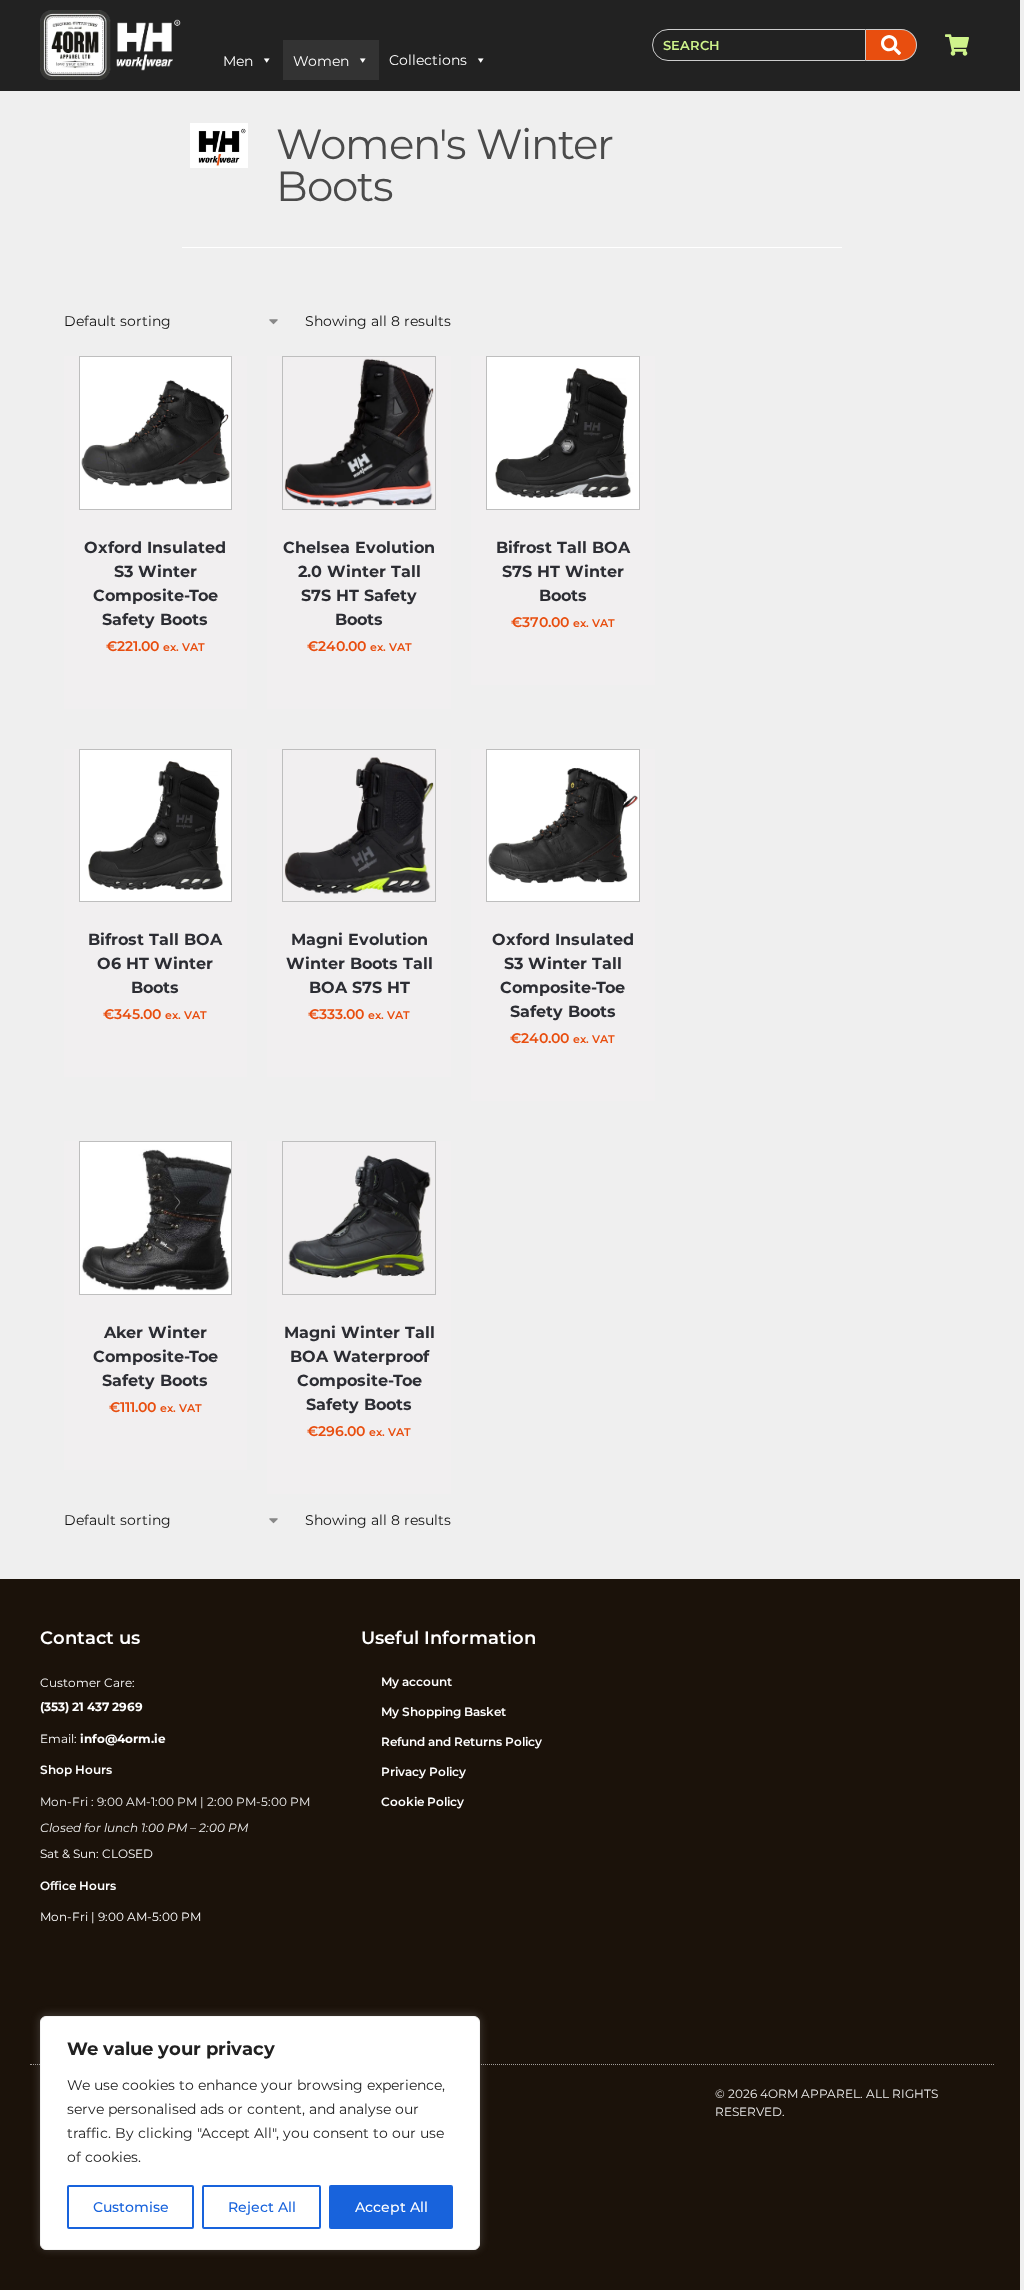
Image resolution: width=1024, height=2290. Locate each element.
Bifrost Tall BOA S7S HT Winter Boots (563, 571)
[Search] (891, 45)
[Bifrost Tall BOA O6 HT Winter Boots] (156, 826)
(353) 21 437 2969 (91, 1706)
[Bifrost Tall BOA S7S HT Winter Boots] (563, 433)
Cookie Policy (422, 1801)
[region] (260, 2133)
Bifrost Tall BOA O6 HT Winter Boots (155, 963)
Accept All (391, 2207)
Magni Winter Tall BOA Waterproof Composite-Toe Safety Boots (359, 1368)
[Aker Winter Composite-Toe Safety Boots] (156, 1218)
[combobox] (759, 45)
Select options (155, 694)
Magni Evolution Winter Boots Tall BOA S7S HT (359, 963)
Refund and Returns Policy (461, 1741)
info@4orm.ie (123, 1738)
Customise (131, 2207)
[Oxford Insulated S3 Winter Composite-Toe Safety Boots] (156, 433)
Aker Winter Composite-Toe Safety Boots (155, 1356)
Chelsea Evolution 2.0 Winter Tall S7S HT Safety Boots (359, 583)
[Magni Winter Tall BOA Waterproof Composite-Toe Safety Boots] (359, 1218)
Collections (428, 60)
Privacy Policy (423, 1771)
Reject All (262, 2207)
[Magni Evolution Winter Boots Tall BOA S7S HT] (359, 826)
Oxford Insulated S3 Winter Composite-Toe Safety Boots (155, 583)
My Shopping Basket (443, 1711)
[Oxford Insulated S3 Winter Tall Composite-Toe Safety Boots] (563, 826)
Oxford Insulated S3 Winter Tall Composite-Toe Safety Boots (563, 975)
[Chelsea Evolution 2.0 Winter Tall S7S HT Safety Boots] (359, 433)
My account (416, 1681)
